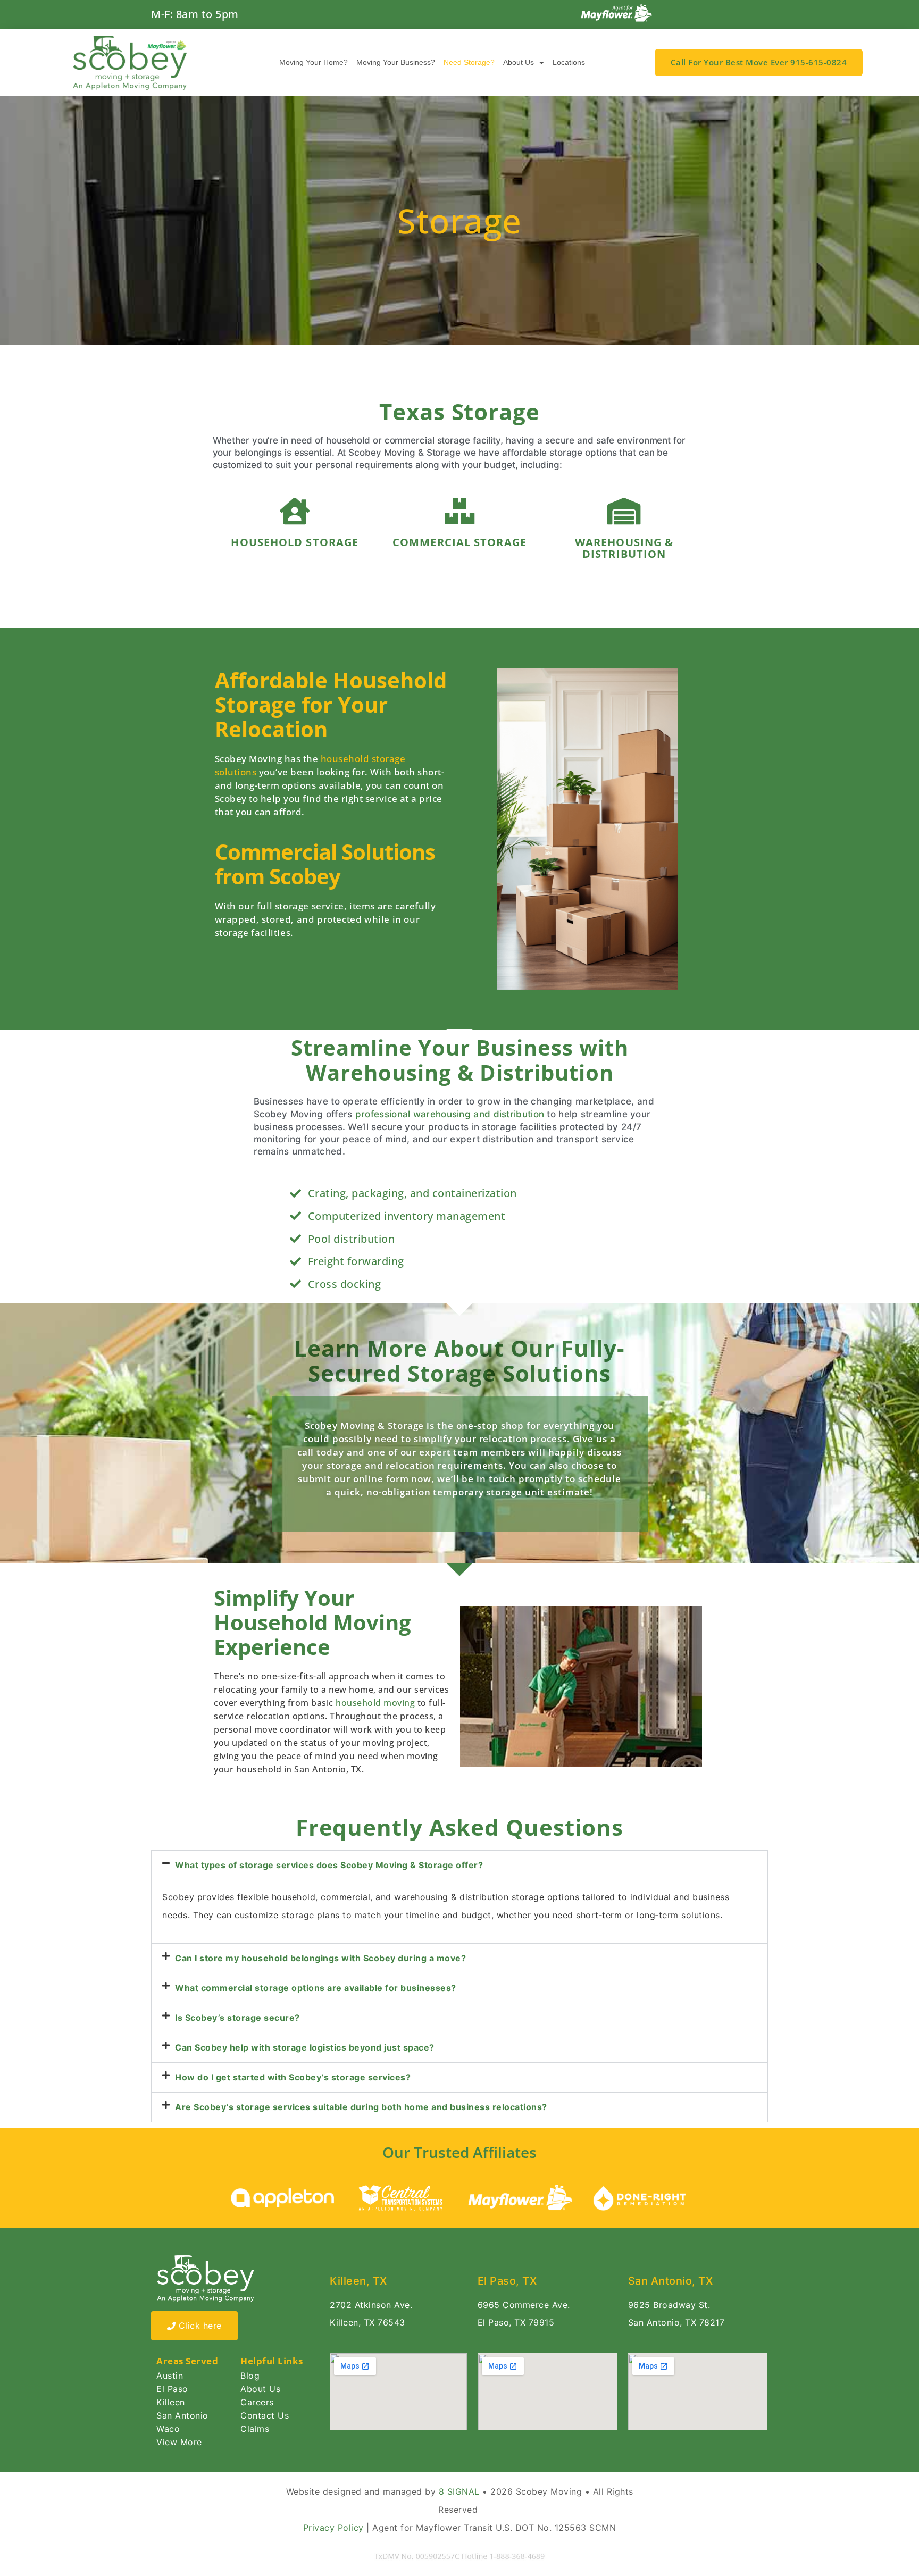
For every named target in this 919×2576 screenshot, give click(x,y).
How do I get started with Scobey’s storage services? (293, 2077)
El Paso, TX (507, 2281)
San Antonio (182, 2415)
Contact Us (265, 2415)
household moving (375, 1703)
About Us (519, 62)
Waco (168, 2429)
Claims (255, 2429)
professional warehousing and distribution (450, 1114)
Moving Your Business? (396, 62)
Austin (170, 2376)
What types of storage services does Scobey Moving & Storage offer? (329, 1865)
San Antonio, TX (671, 2281)
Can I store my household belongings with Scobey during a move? (320, 1958)
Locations (569, 62)
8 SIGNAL (459, 2491)
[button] (459, 1865)
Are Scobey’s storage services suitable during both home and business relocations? (361, 2107)
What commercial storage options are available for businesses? (316, 1988)
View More (179, 2442)
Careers (257, 2402)
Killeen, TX (358, 2281)
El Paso (172, 2389)
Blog (250, 2376)
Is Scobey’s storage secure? (237, 2018)
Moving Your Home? (314, 62)
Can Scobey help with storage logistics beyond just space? (305, 2047)
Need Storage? (469, 62)
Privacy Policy (333, 2528)
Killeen (171, 2402)
